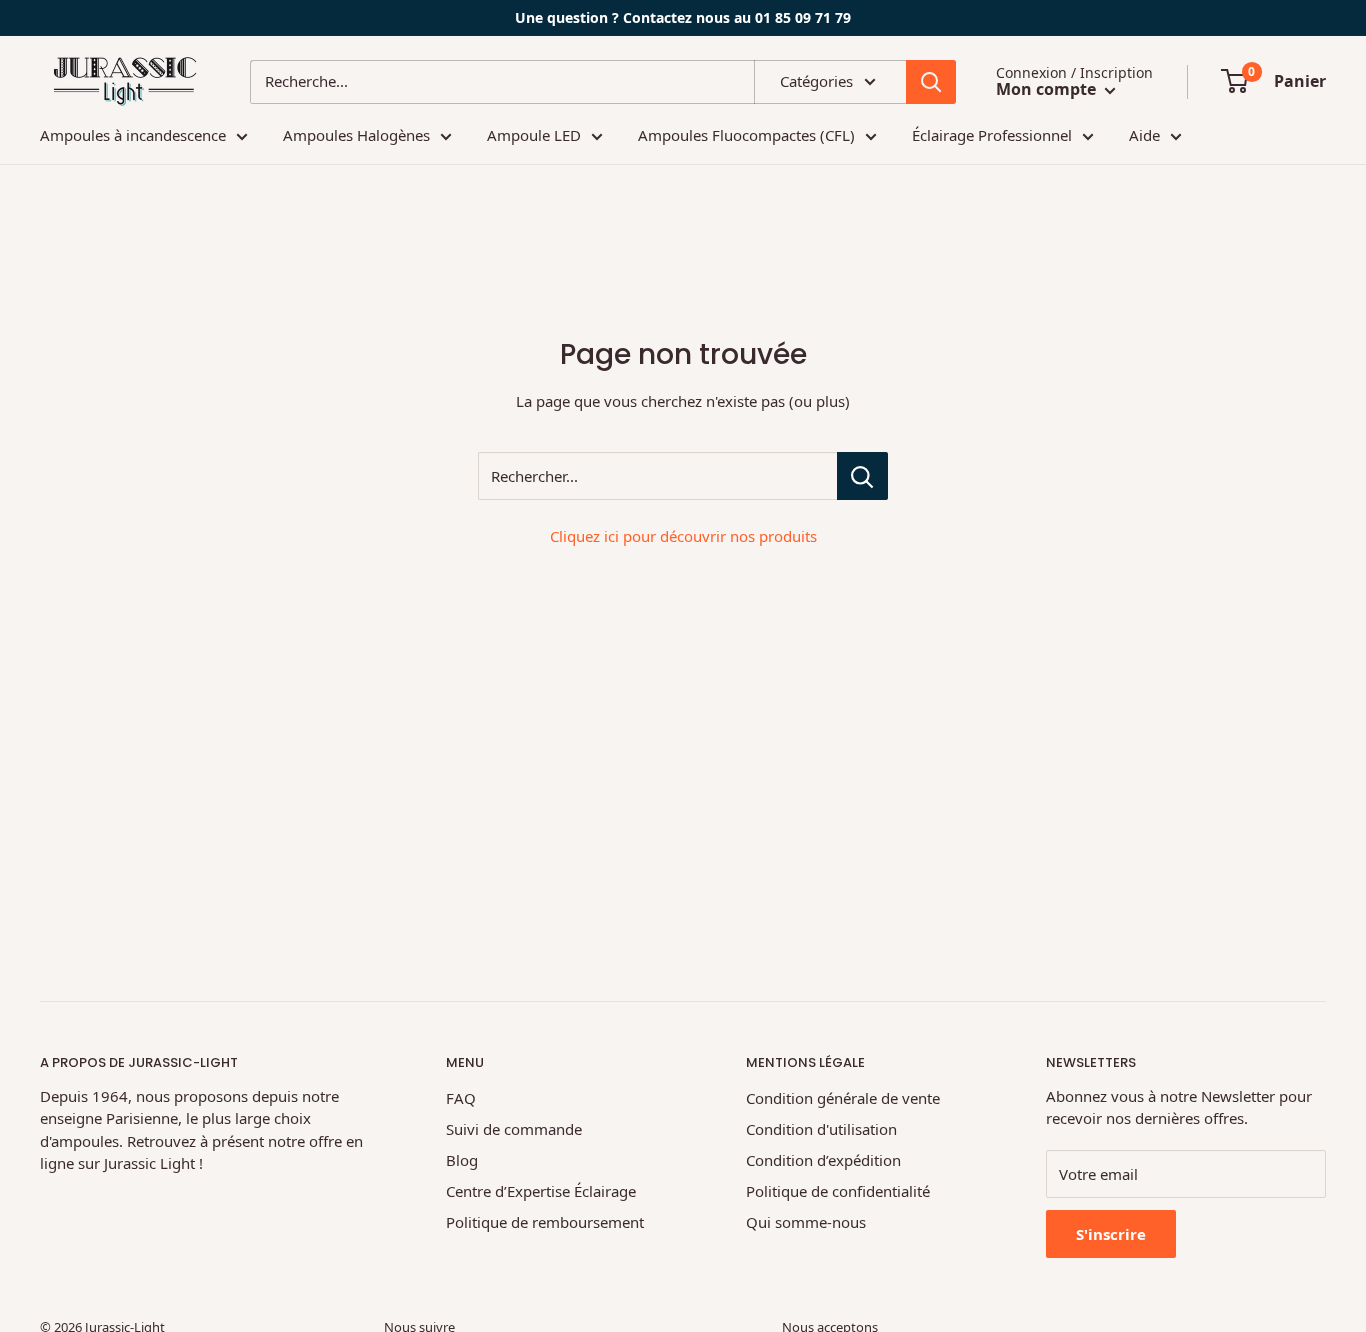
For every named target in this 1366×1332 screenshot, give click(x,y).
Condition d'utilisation (821, 1129)
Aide (1144, 135)
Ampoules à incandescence (133, 135)
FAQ (461, 1098)
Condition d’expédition (823, 1160)
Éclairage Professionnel (992, 135)
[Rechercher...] (862, 476)
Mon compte (1048, 89)
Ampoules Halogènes (356, 135)
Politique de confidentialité (838, 1191)
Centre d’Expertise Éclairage (541, 1191)
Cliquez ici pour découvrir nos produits (683, 536)
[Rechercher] (931, 82)
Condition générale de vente (843, 1098)
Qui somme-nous (806, 1222)
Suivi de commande (514, 1129)
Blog (462, 1160)
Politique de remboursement (545, 1222)
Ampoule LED (534, 135)
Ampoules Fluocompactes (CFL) (746, 135)
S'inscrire (1111, 1234)
